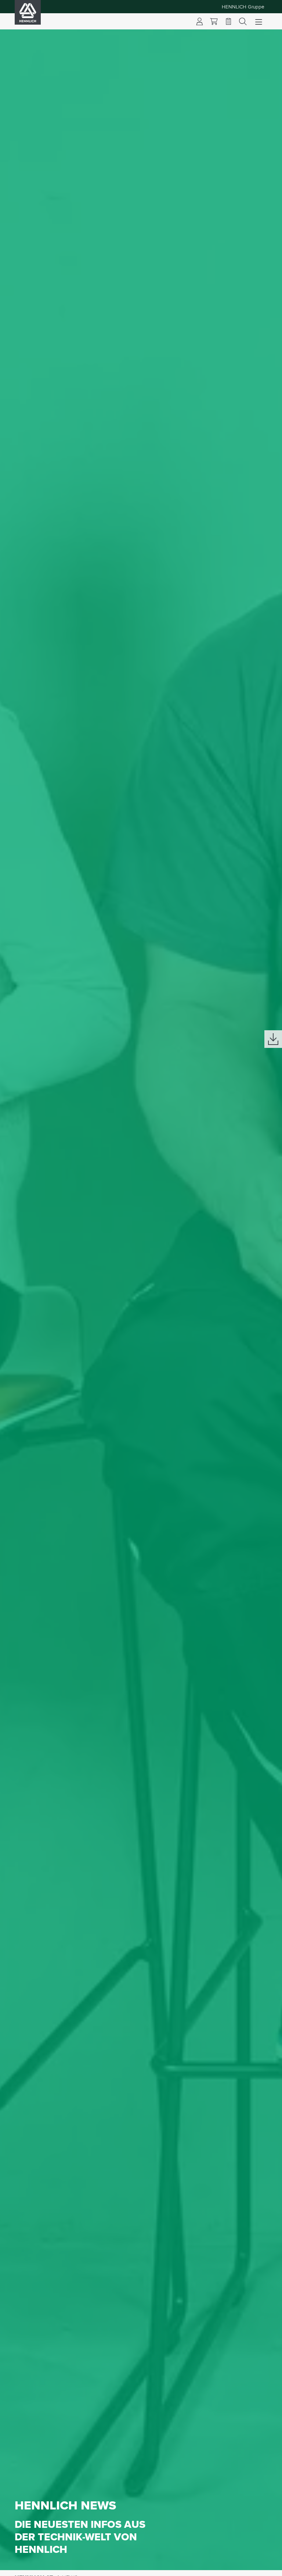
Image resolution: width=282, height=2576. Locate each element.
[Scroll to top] (267, 2567)
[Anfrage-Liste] (228, 21)
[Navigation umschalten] (259, 21)
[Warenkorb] (214, 21)
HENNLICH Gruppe (243, 7)
